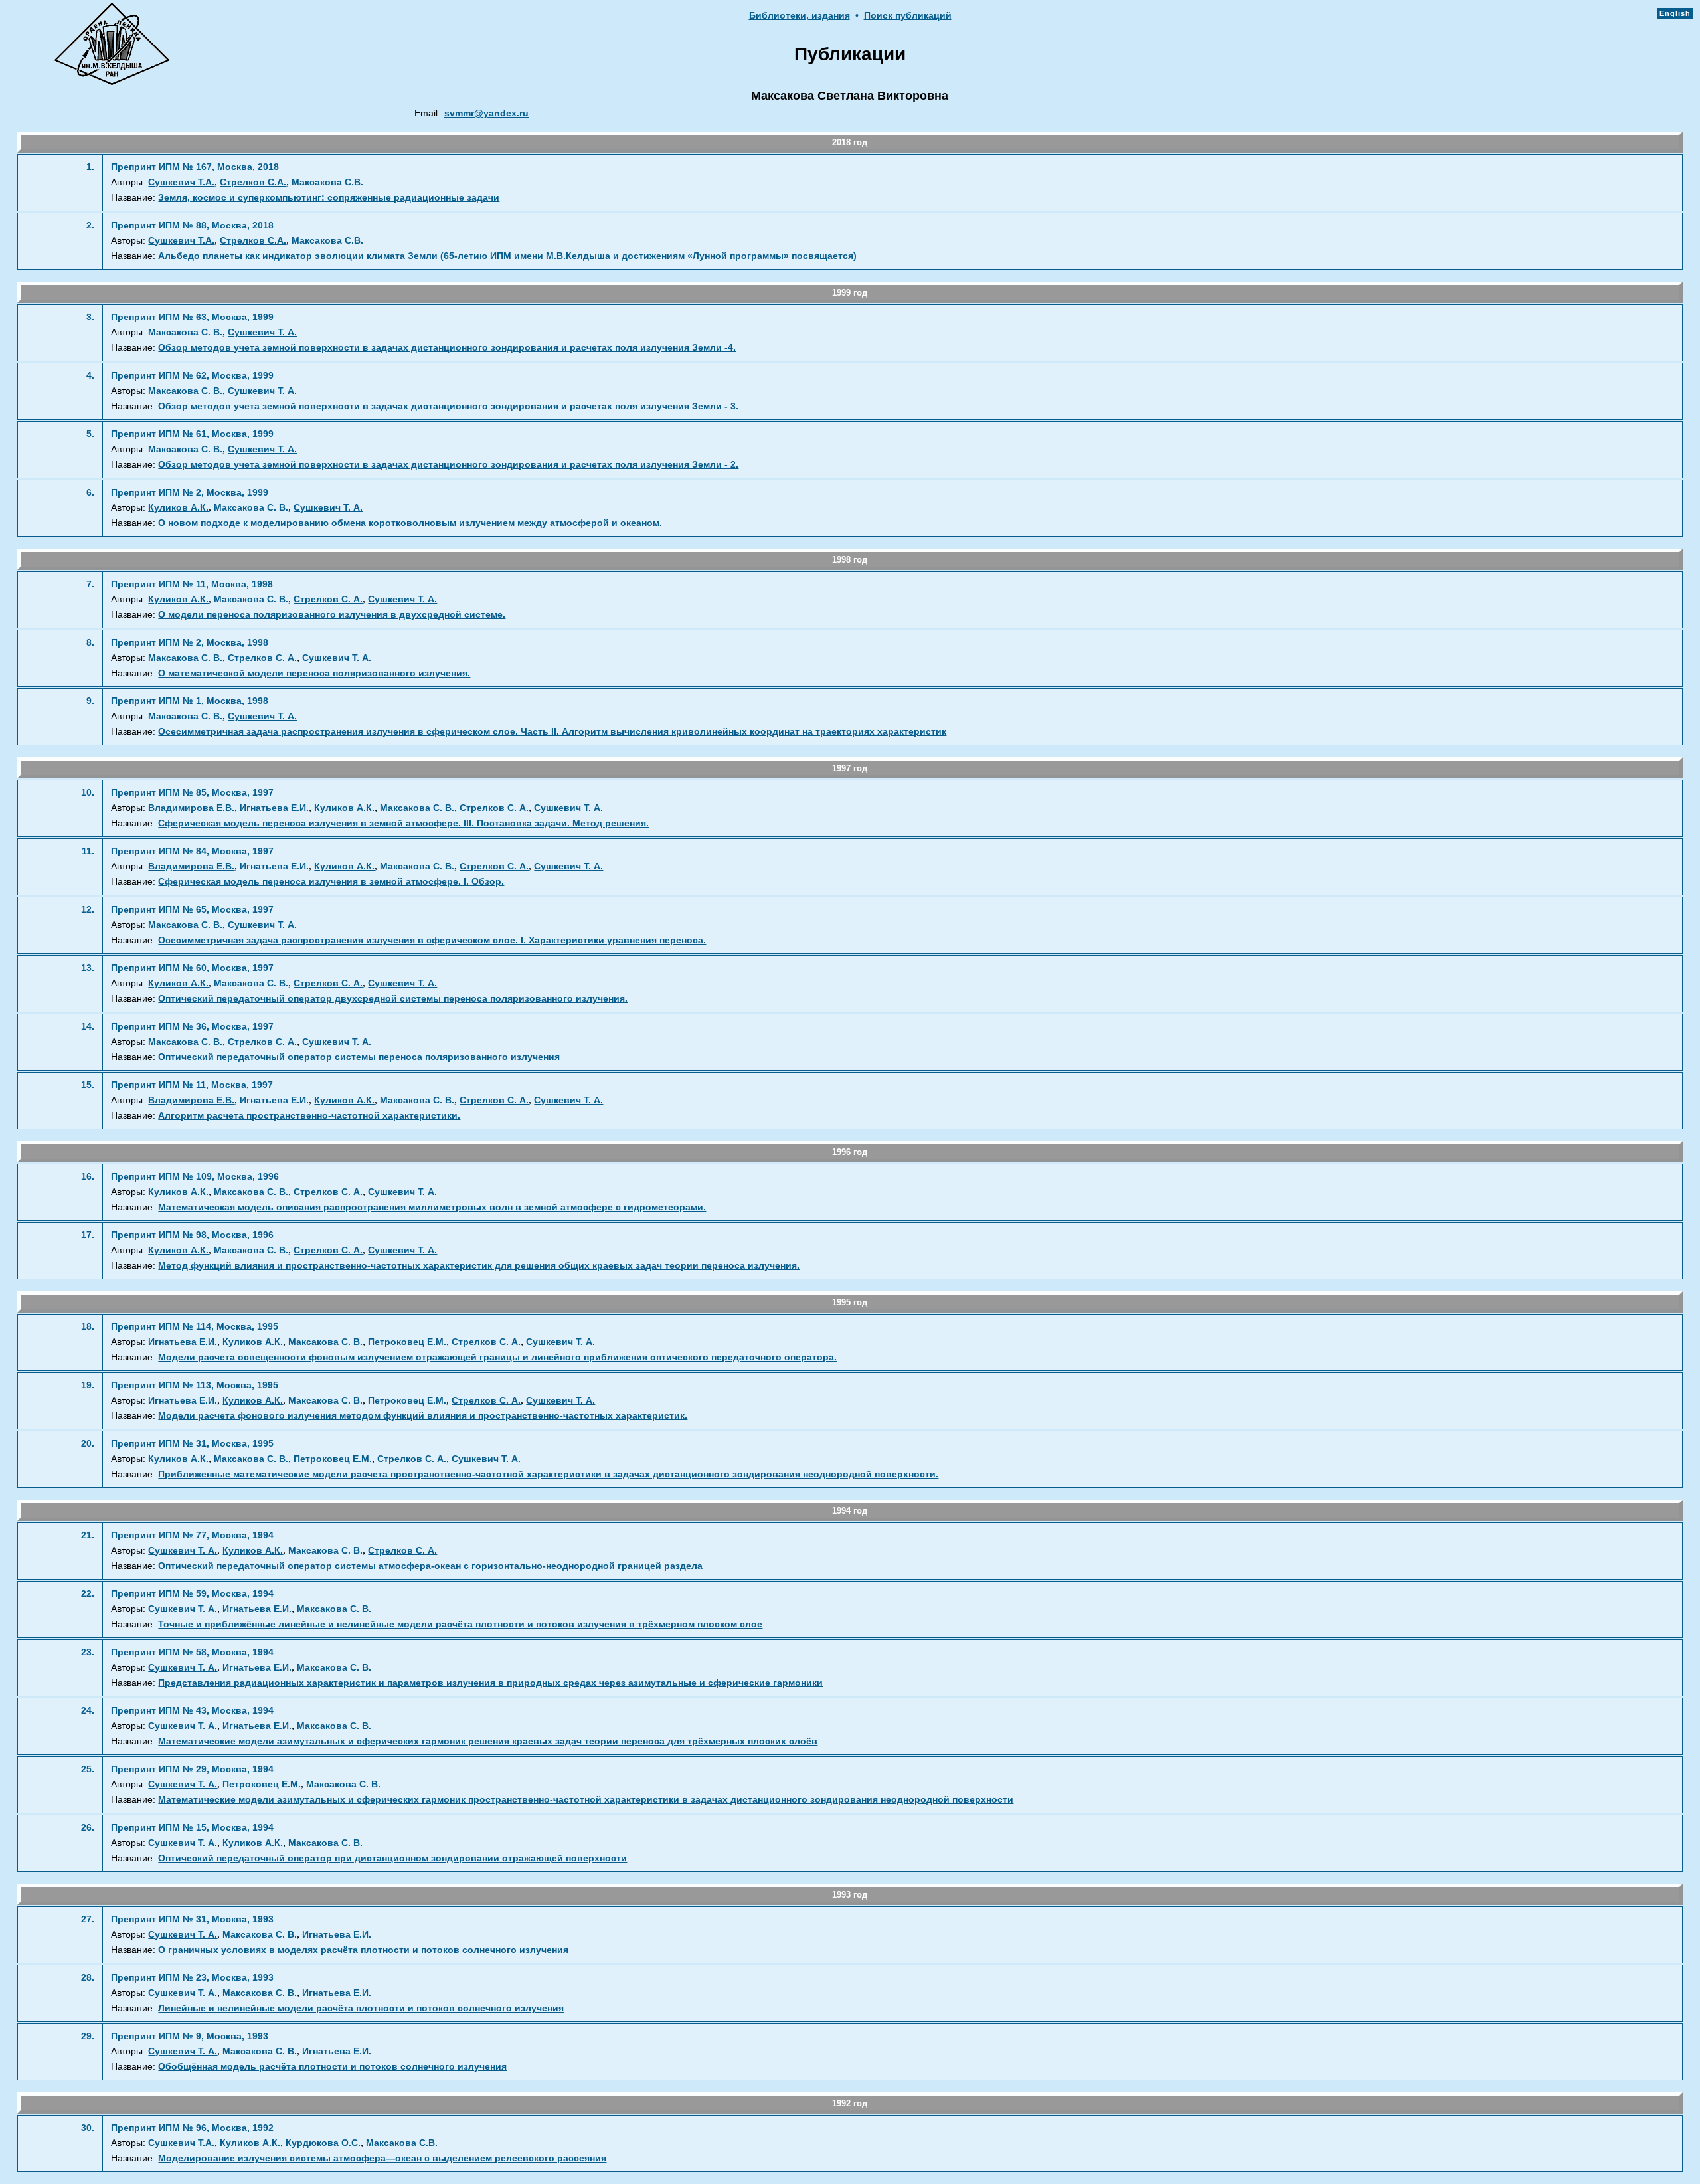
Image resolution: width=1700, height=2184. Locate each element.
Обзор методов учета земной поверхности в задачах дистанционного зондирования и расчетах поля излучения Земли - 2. (448, 465)
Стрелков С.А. (253, 182)
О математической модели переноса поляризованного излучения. (314, 673)
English (1675, 13)
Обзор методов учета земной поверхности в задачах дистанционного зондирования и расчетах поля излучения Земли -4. (447, 348)
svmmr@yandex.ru (486, 113)
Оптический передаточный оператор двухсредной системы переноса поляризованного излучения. (393, 999)
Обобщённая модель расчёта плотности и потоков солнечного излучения (332, 2067)
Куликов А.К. (178, 508)
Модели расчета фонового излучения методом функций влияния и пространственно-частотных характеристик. (423, 1416)
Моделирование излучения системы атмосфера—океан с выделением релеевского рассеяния (382, 2158)
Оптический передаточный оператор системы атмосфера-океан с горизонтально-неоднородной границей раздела (430, 1566)
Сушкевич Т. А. (262, 332)
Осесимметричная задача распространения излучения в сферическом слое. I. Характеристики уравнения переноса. (432, 940)
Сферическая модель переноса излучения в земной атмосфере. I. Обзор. (331, 882)
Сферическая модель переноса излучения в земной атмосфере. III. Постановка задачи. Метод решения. (403, 823)
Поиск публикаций (908, 16)
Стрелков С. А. (328, 599)
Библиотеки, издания (800, 16)
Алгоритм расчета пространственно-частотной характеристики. (309, 1116)
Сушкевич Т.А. (181, 182)
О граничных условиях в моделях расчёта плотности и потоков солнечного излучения (363, 1950)
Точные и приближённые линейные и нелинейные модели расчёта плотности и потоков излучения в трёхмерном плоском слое (460, 1624)
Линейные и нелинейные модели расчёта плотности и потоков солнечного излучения (361, 2008)
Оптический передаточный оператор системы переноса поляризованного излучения (359, 1057)
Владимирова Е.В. (191, 808)
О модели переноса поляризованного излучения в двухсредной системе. (332, 615)
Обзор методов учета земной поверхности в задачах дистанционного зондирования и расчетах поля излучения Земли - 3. (448, 406)
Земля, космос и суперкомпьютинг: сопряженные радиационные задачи (329, 198)
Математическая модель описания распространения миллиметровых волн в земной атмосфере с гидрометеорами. (432, 1207)
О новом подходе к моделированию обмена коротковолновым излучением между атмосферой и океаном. (410, 523)
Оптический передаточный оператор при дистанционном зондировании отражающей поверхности (392, 1858)
